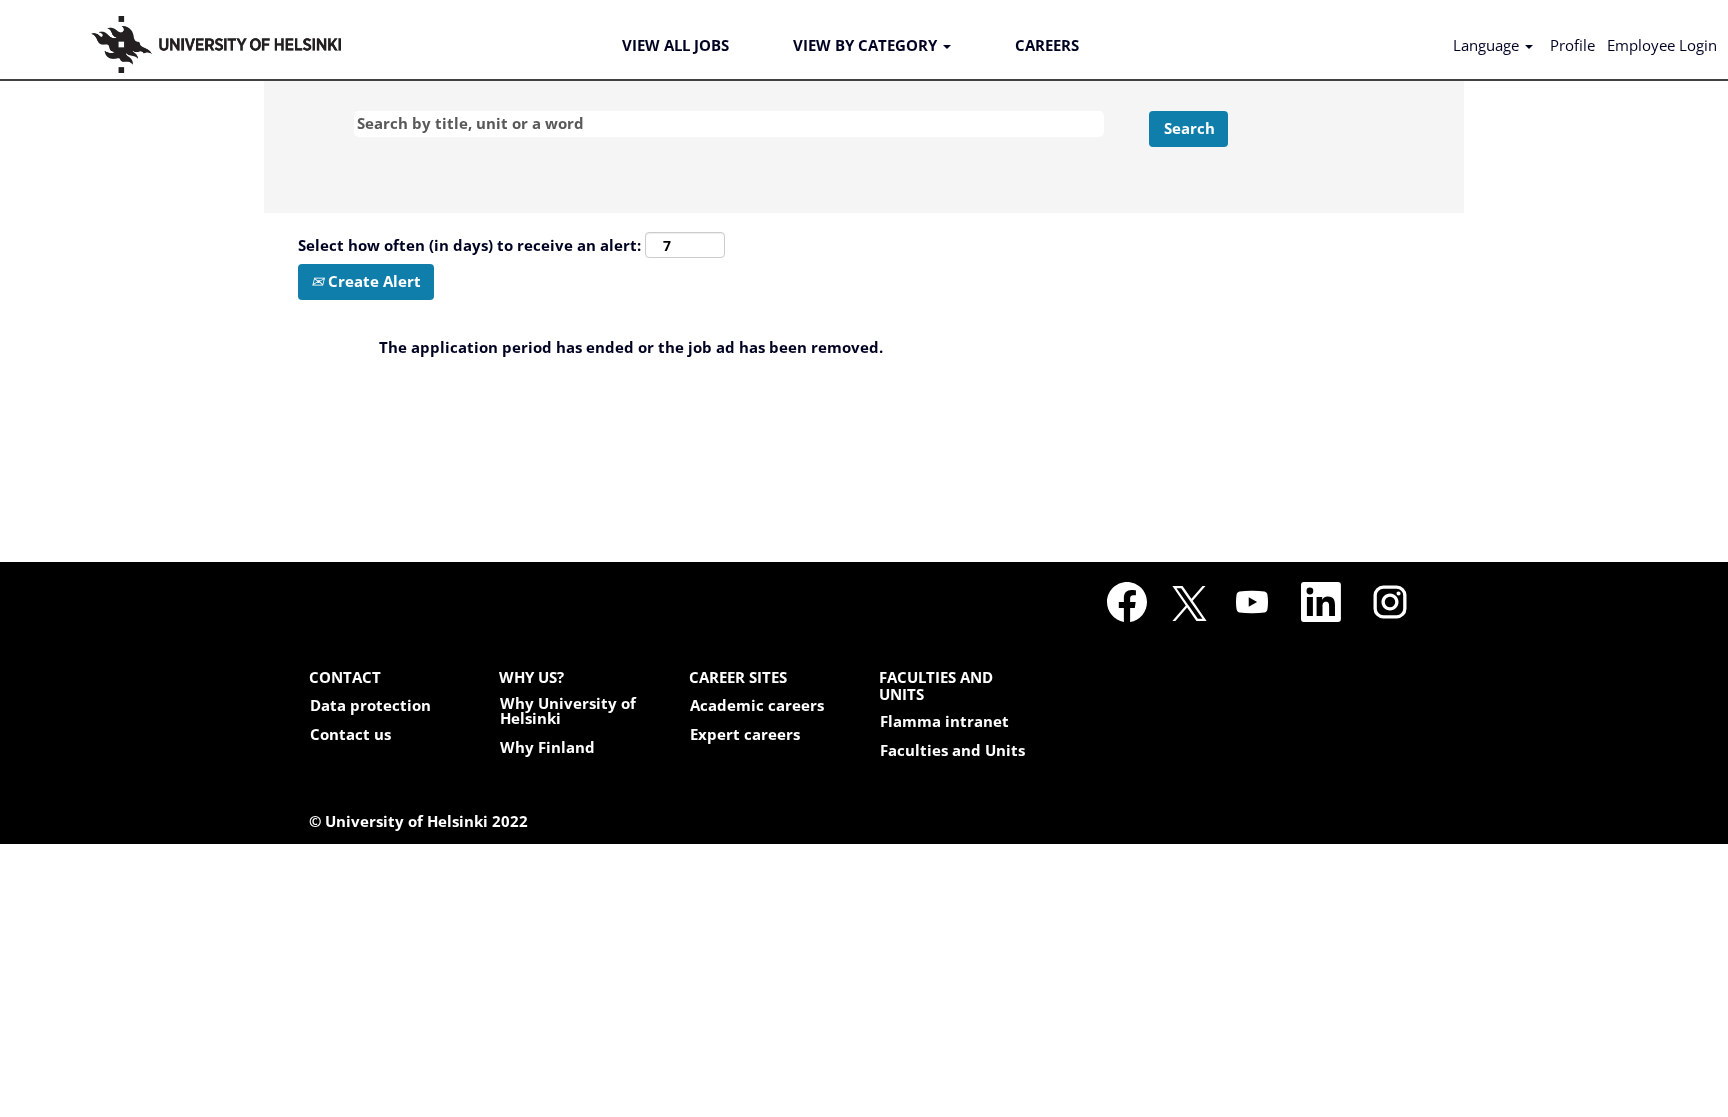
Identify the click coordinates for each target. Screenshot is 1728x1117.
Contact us (350, 734)
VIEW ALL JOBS (675, 45)
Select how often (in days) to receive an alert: (469, 245)
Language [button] (1488, 45)
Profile (1572, 45)
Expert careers (745, 734)
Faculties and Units (952, 750)
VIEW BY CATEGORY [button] (867, 45)
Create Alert (372, 281)
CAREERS (1047, 45)
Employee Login (1662, 45)
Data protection (370, 705)
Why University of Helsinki (568, 711)
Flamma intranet (944, 721)
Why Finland (547, 747)
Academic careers (757, 705)
